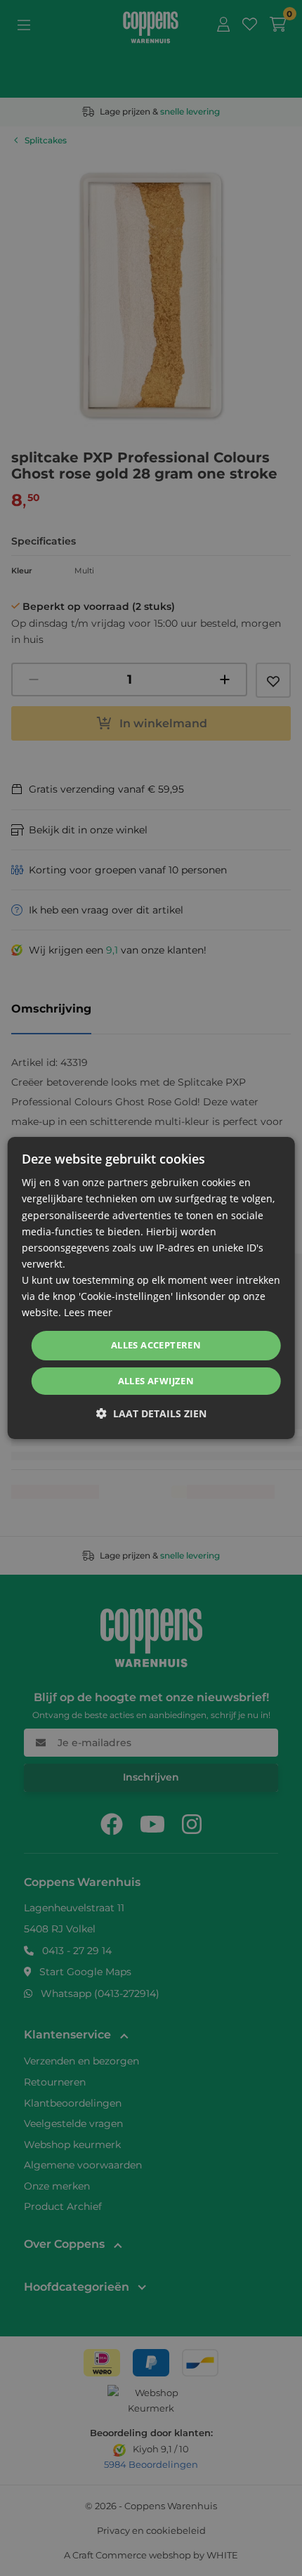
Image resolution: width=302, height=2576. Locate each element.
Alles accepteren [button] (156, 1345)
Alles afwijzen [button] (156, 1381)
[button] (151, 1413)
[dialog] (151, 1288)
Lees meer (88, 1312)
